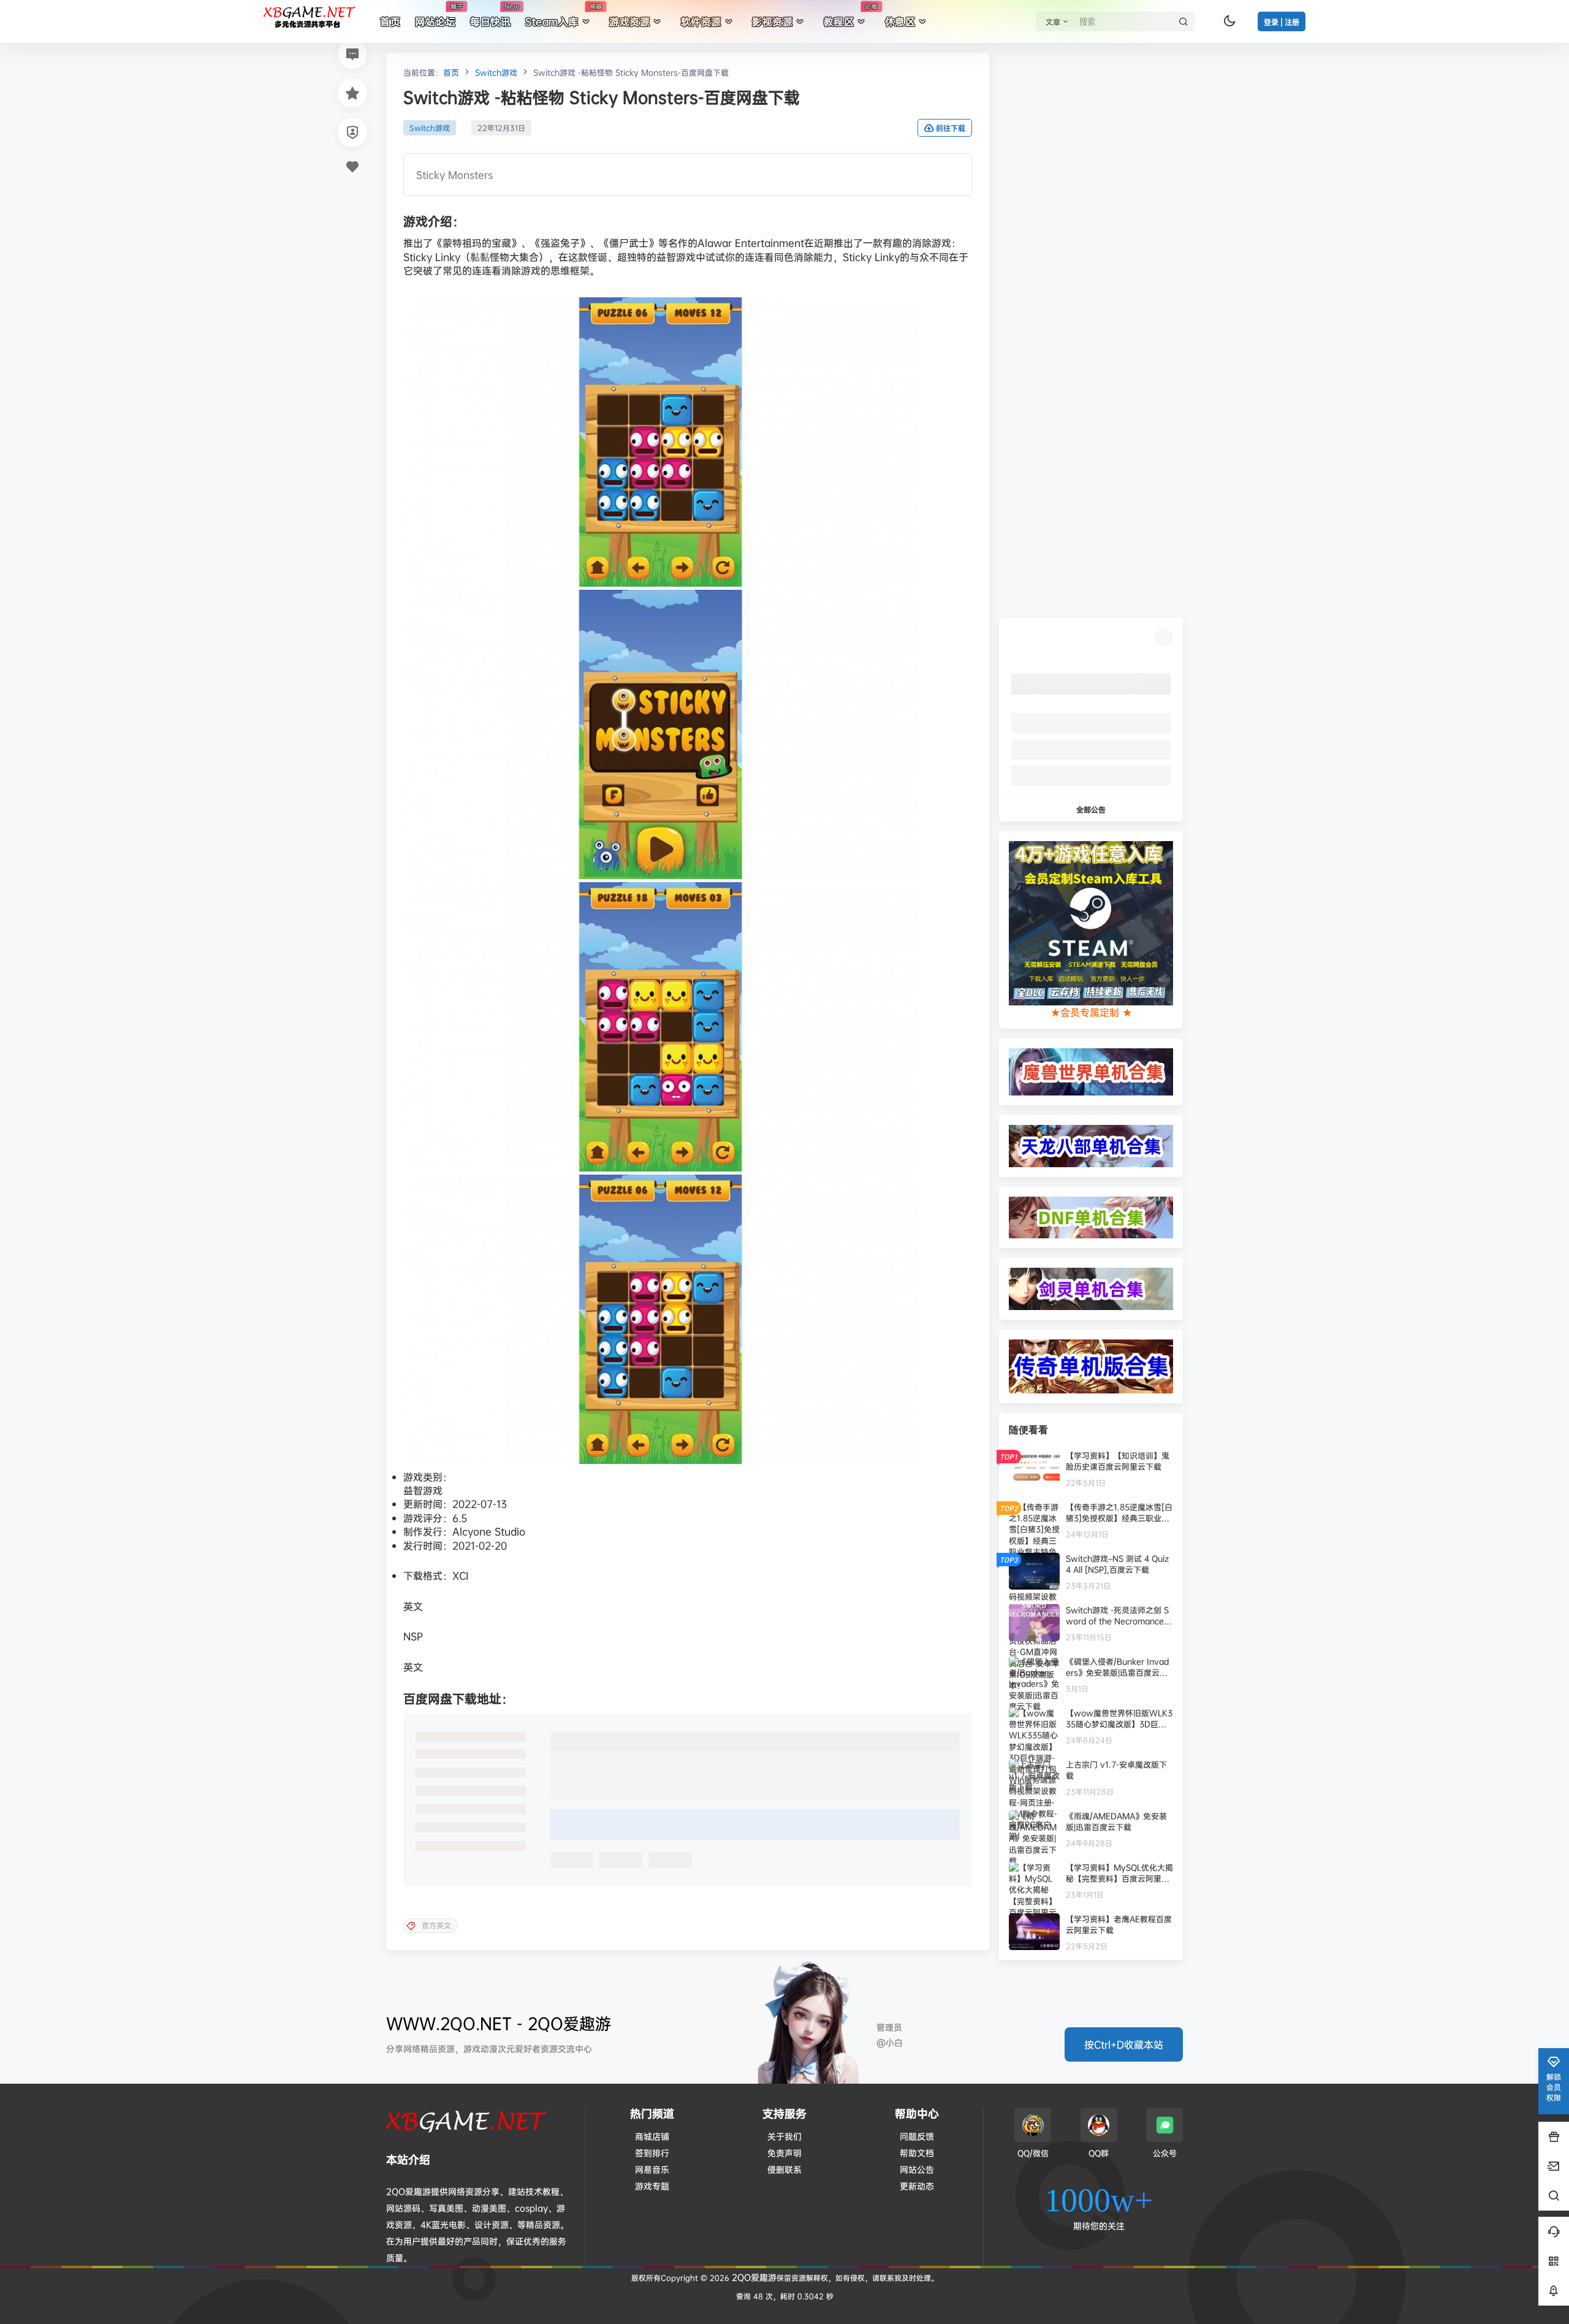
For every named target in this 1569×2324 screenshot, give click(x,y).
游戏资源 (629, 21)
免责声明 (784, 2153)
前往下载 (951, 128)
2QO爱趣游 (753, 2277)
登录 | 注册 (1282, 22)
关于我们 (784, 2136)
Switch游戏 (496, 72)
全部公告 (1091, 810)
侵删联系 (784, 2169)
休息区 (900, 21)
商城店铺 (652, 2136)
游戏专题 (652, 2186)
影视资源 (772, 21)
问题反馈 (917, 2136)
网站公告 (917, 2169)
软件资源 (701, 21)
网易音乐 (652, 2169)
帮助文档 (917, 2153)
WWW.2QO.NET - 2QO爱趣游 (499, 2023)
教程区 (851, 15)
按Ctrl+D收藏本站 (1124, 2044)
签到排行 (652, 2153)
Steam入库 (564, 15)
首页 (451, 72)
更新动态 (917, 2186)
